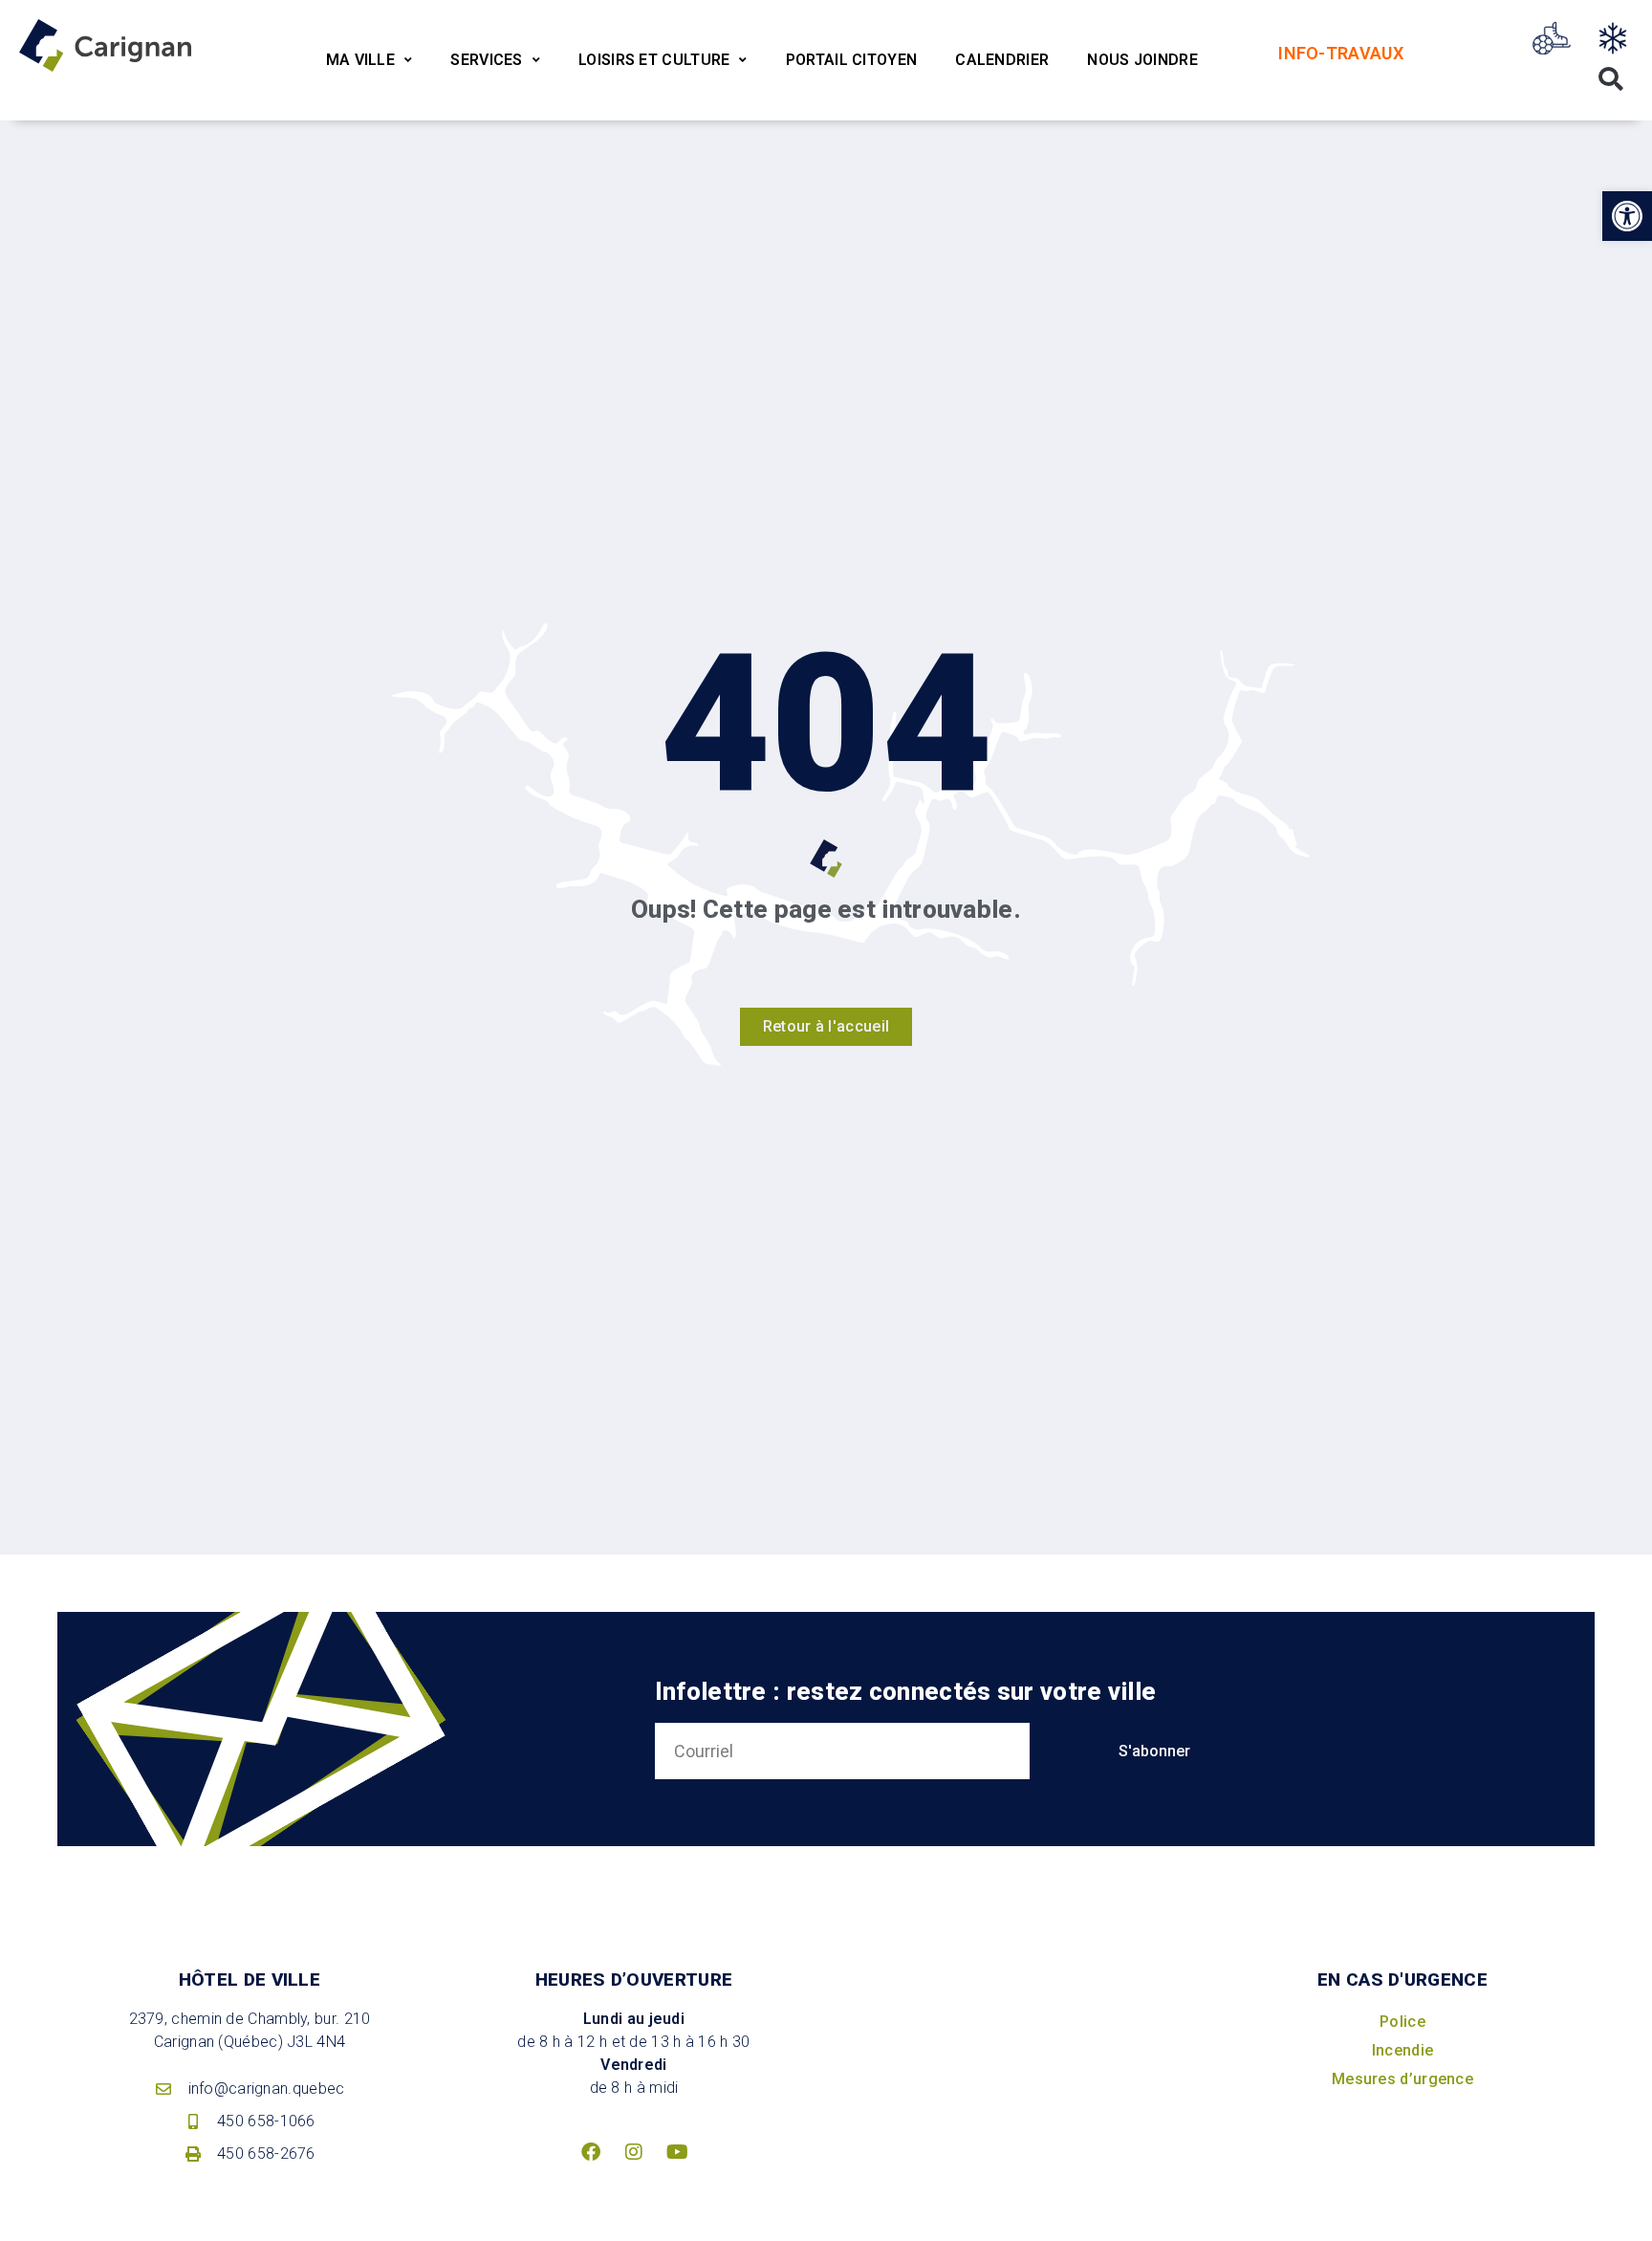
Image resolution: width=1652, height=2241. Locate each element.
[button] (1627, 216)
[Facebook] (591, 2152)
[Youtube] (677, 2152)
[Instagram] (634, 2152)
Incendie (1402, 2050)
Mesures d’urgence (1402, 2079)
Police (1402, 2022)
